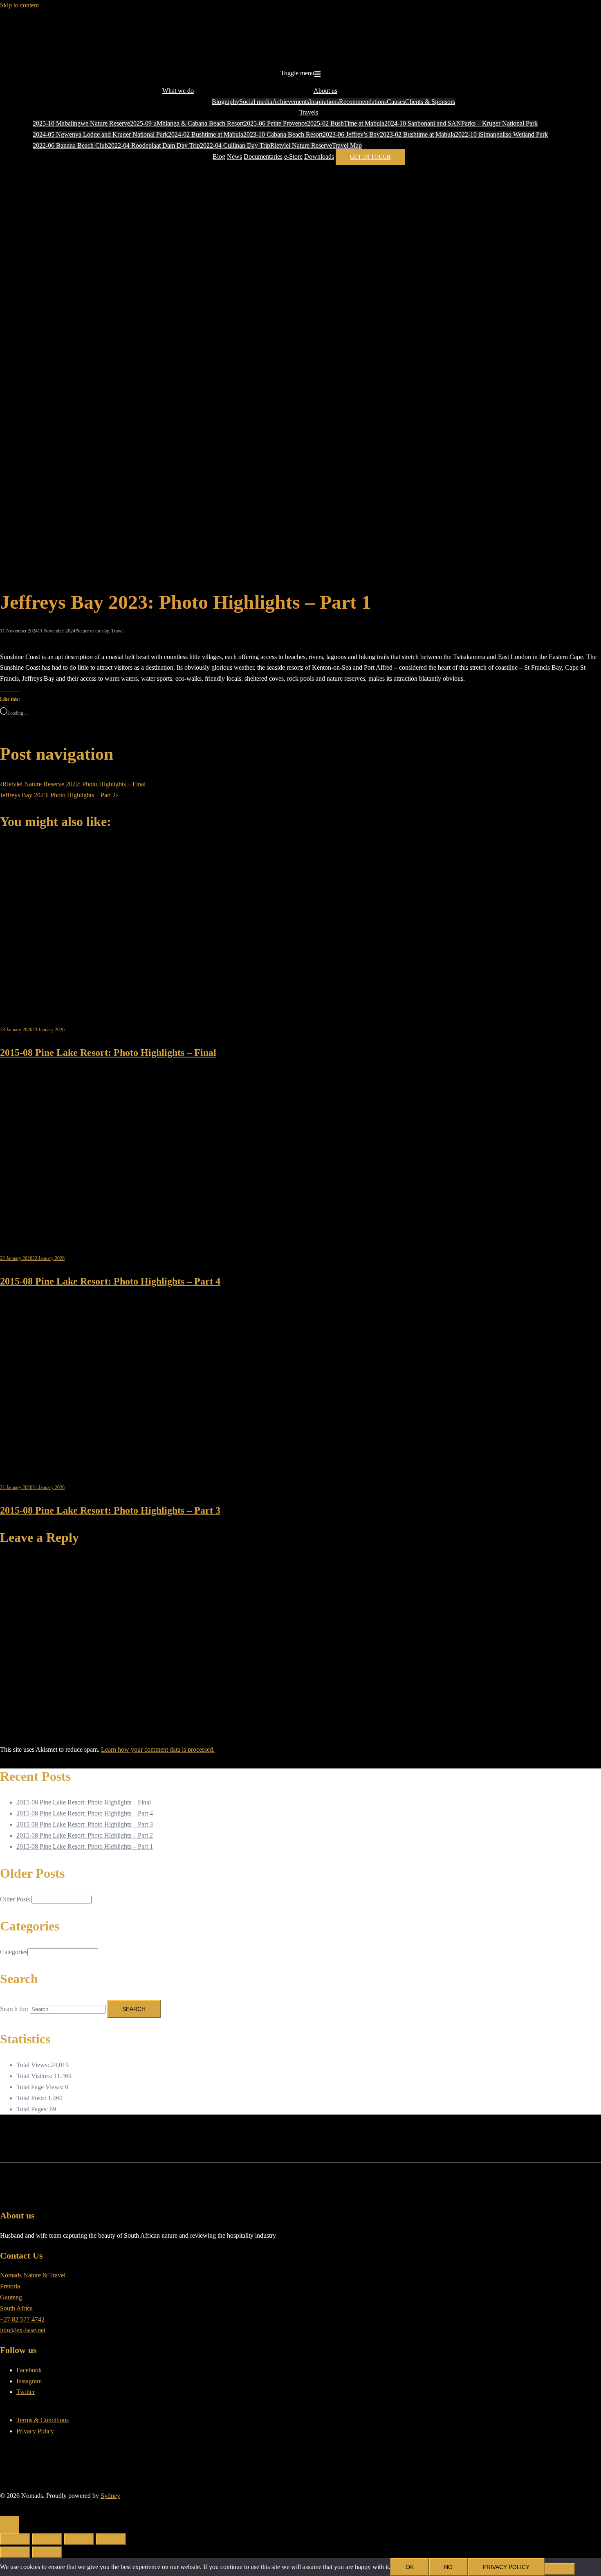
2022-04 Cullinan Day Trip (235, 145)
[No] (560, 2569)
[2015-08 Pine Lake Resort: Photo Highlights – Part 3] (112, 1462)
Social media (256, 102)
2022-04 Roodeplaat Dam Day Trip (154, 145)
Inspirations (324, 102)
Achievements (291, 102)
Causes (396, 102)
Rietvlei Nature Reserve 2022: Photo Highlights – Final (74, 784)
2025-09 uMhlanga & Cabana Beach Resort (187, 123)
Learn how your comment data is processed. (158, 1749)
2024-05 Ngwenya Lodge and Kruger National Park (100, 134)
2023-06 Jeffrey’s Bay (351, 134)
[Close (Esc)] (111, 2539)
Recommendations (363, 102)
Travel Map (347, 145)
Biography (225, 102)
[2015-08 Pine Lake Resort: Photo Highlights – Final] (112, 1004)
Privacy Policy (35, 2431)
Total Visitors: (35, 2076)
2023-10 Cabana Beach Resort (283, 134)
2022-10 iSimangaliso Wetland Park (501, 134)
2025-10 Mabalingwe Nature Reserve (81, 123)
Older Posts (15, 1899)
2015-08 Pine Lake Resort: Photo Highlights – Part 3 (110, 1510)
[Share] (79, 2539)
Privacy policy (506, 2567)
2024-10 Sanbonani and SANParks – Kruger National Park (461, 123)
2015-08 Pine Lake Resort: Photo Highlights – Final (108, 1053)
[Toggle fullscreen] (47, 2539)
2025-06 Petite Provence (275, 123)
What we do (178, 91)
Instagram (29, 2381)
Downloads (319, 156)
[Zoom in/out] (15, 2539)
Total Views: (34, 2065)
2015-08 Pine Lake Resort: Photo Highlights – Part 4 (110, 1281)
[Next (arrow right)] (47, 2552)
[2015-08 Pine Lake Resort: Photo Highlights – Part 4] (112, 1233)
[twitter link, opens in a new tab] (16, 2507)
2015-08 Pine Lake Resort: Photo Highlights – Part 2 (85, 1835)
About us (325, 91)
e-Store (293, 156)
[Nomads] (300, 56)
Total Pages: (33, 2109)
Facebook (29, 2370)
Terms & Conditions (43, 2420)
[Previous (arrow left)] (15, 2552)
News (234, 156)
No (448, 2567)
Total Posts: (32, 2098)
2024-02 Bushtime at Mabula (206, 134)
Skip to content (19, 5)
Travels (309, 112)
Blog (219, 156)
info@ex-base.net (23, 2330)
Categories (14, 1952)
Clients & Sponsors (430, 102)
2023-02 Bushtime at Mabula (417, 134)
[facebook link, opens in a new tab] (3, 2507)
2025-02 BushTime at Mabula (346, 123)
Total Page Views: (41, 2087)
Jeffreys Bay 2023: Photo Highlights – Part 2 (58, 795)
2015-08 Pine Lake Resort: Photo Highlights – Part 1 (85, 1846)
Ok (410, 2567)
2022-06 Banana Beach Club (70, 145)
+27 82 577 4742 (22, 2319)
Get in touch (370, 157)
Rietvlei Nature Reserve (301, 145)
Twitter (26, 2392)
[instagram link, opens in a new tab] (10, 2507)
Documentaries (263, 156)
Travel (117, 631)
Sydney (110, 2496)
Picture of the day (92, 631)
